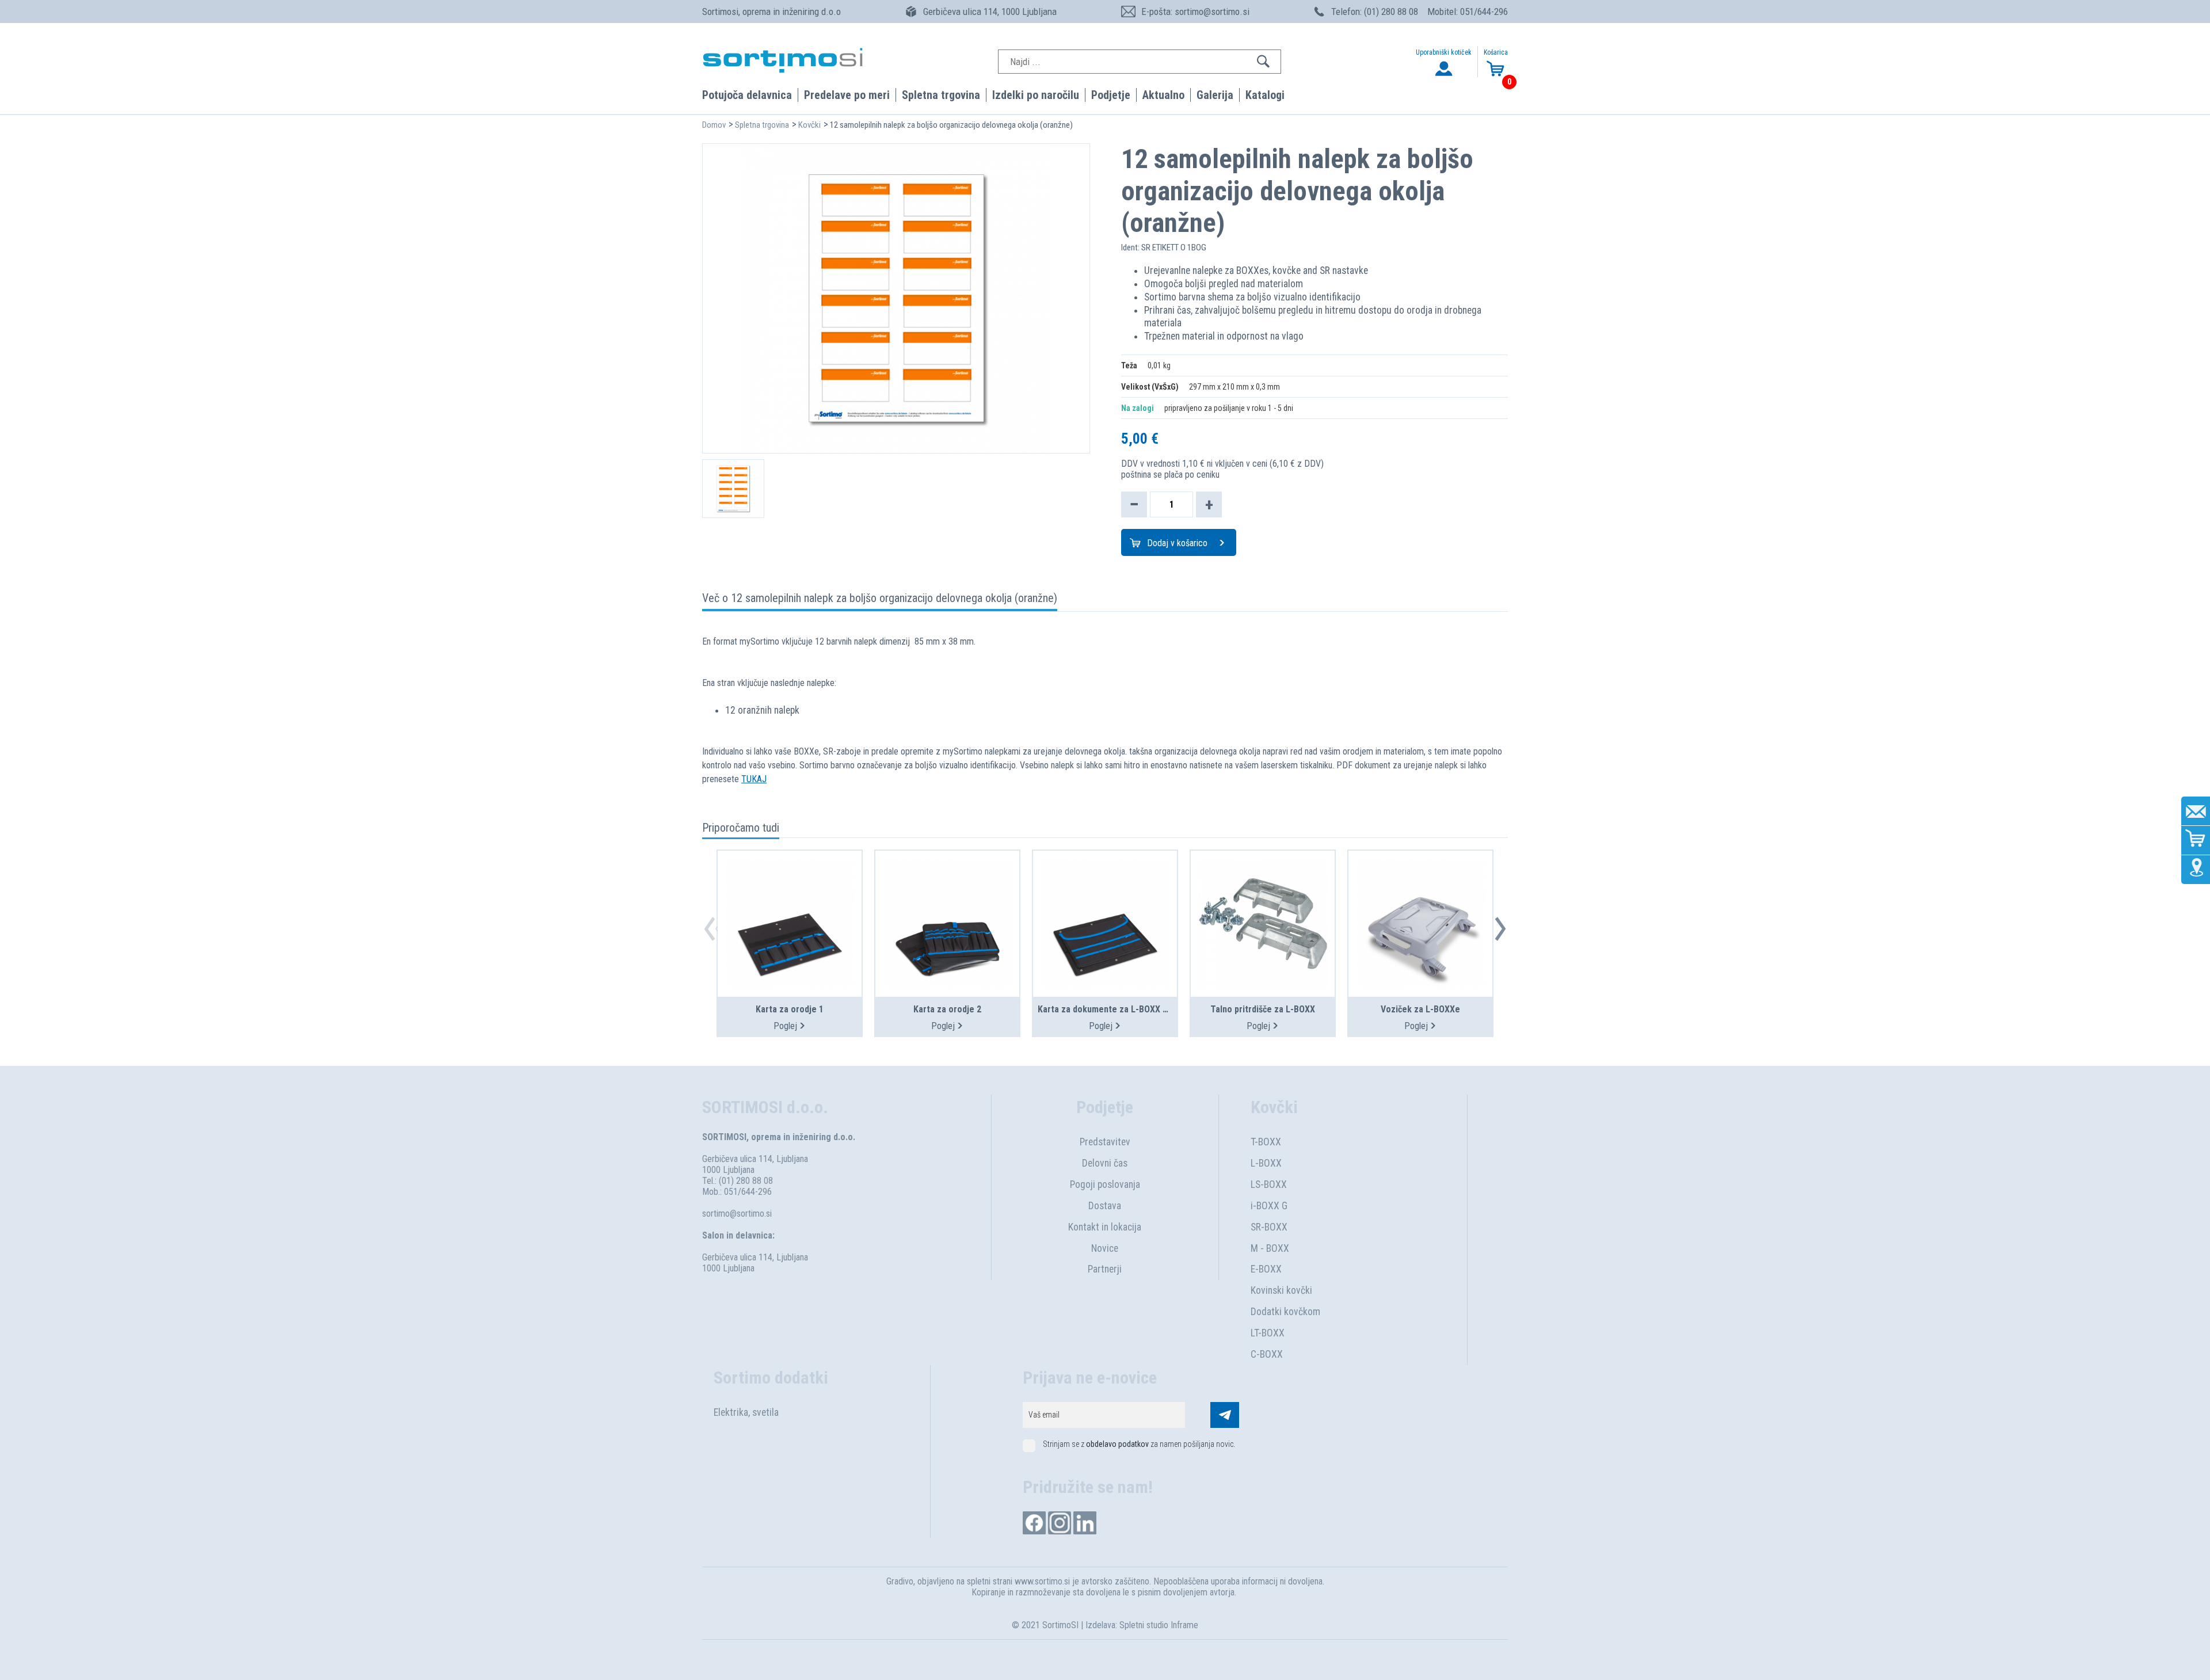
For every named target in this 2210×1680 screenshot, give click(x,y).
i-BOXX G (1269, 1206)
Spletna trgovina (941, 95)
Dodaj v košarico (1177, 543)
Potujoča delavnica (747, 95)
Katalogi (1265, 95)
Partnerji (1105, 1269)
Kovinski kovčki (1281, 1290)
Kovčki (809, 125)
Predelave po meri (847, 95)
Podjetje (1111, 95)
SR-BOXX (1269, 1227)
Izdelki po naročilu (1036, 95)
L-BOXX (1266, 1163)
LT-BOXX (1268, 1333)
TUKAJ (754, 779)
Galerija (1215, 95)
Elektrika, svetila (746, 1412)
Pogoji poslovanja (1105, 1184)
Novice (1105, 1248)
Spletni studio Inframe (1159, 1625)
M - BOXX (1270, 1248)
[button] (1500, 929)
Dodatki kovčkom (1285, 1312)
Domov (714, 125)
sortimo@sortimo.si (737, 1214)
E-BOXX (1266, 1269)
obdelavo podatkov (1117, 1444)
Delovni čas (1105, 1163)
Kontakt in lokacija (1105, 1227)
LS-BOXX (1269, 1184)
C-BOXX (1267, 1354)
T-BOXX (1266, 1142)
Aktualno (1163, 95)
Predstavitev (1105, 1142)
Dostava (1105, 1206)
